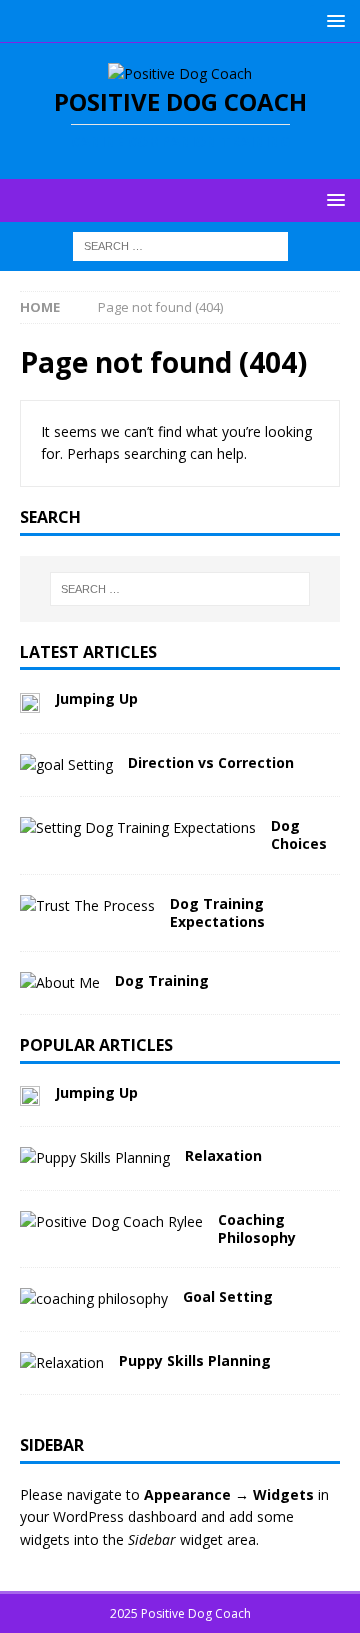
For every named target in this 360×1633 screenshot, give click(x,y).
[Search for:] (180, 244)
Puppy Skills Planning (195, 1360)
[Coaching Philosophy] (111, 1222)
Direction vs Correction (211, 762)
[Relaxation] (95, 1158)
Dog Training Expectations (217, 912)
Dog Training (162, 980)
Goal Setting (228, 1296)
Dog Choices (299, 834)
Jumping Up (96, 698)
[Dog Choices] (138, 828)
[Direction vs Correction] (66, 765)
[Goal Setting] (94, 1299)
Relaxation (223, 1155)
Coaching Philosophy (257, 1228)
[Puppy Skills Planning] (62, 1363)
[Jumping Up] (30, 701)
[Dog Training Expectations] (87, 906)
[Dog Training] (60, 983)
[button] (332, 20)
